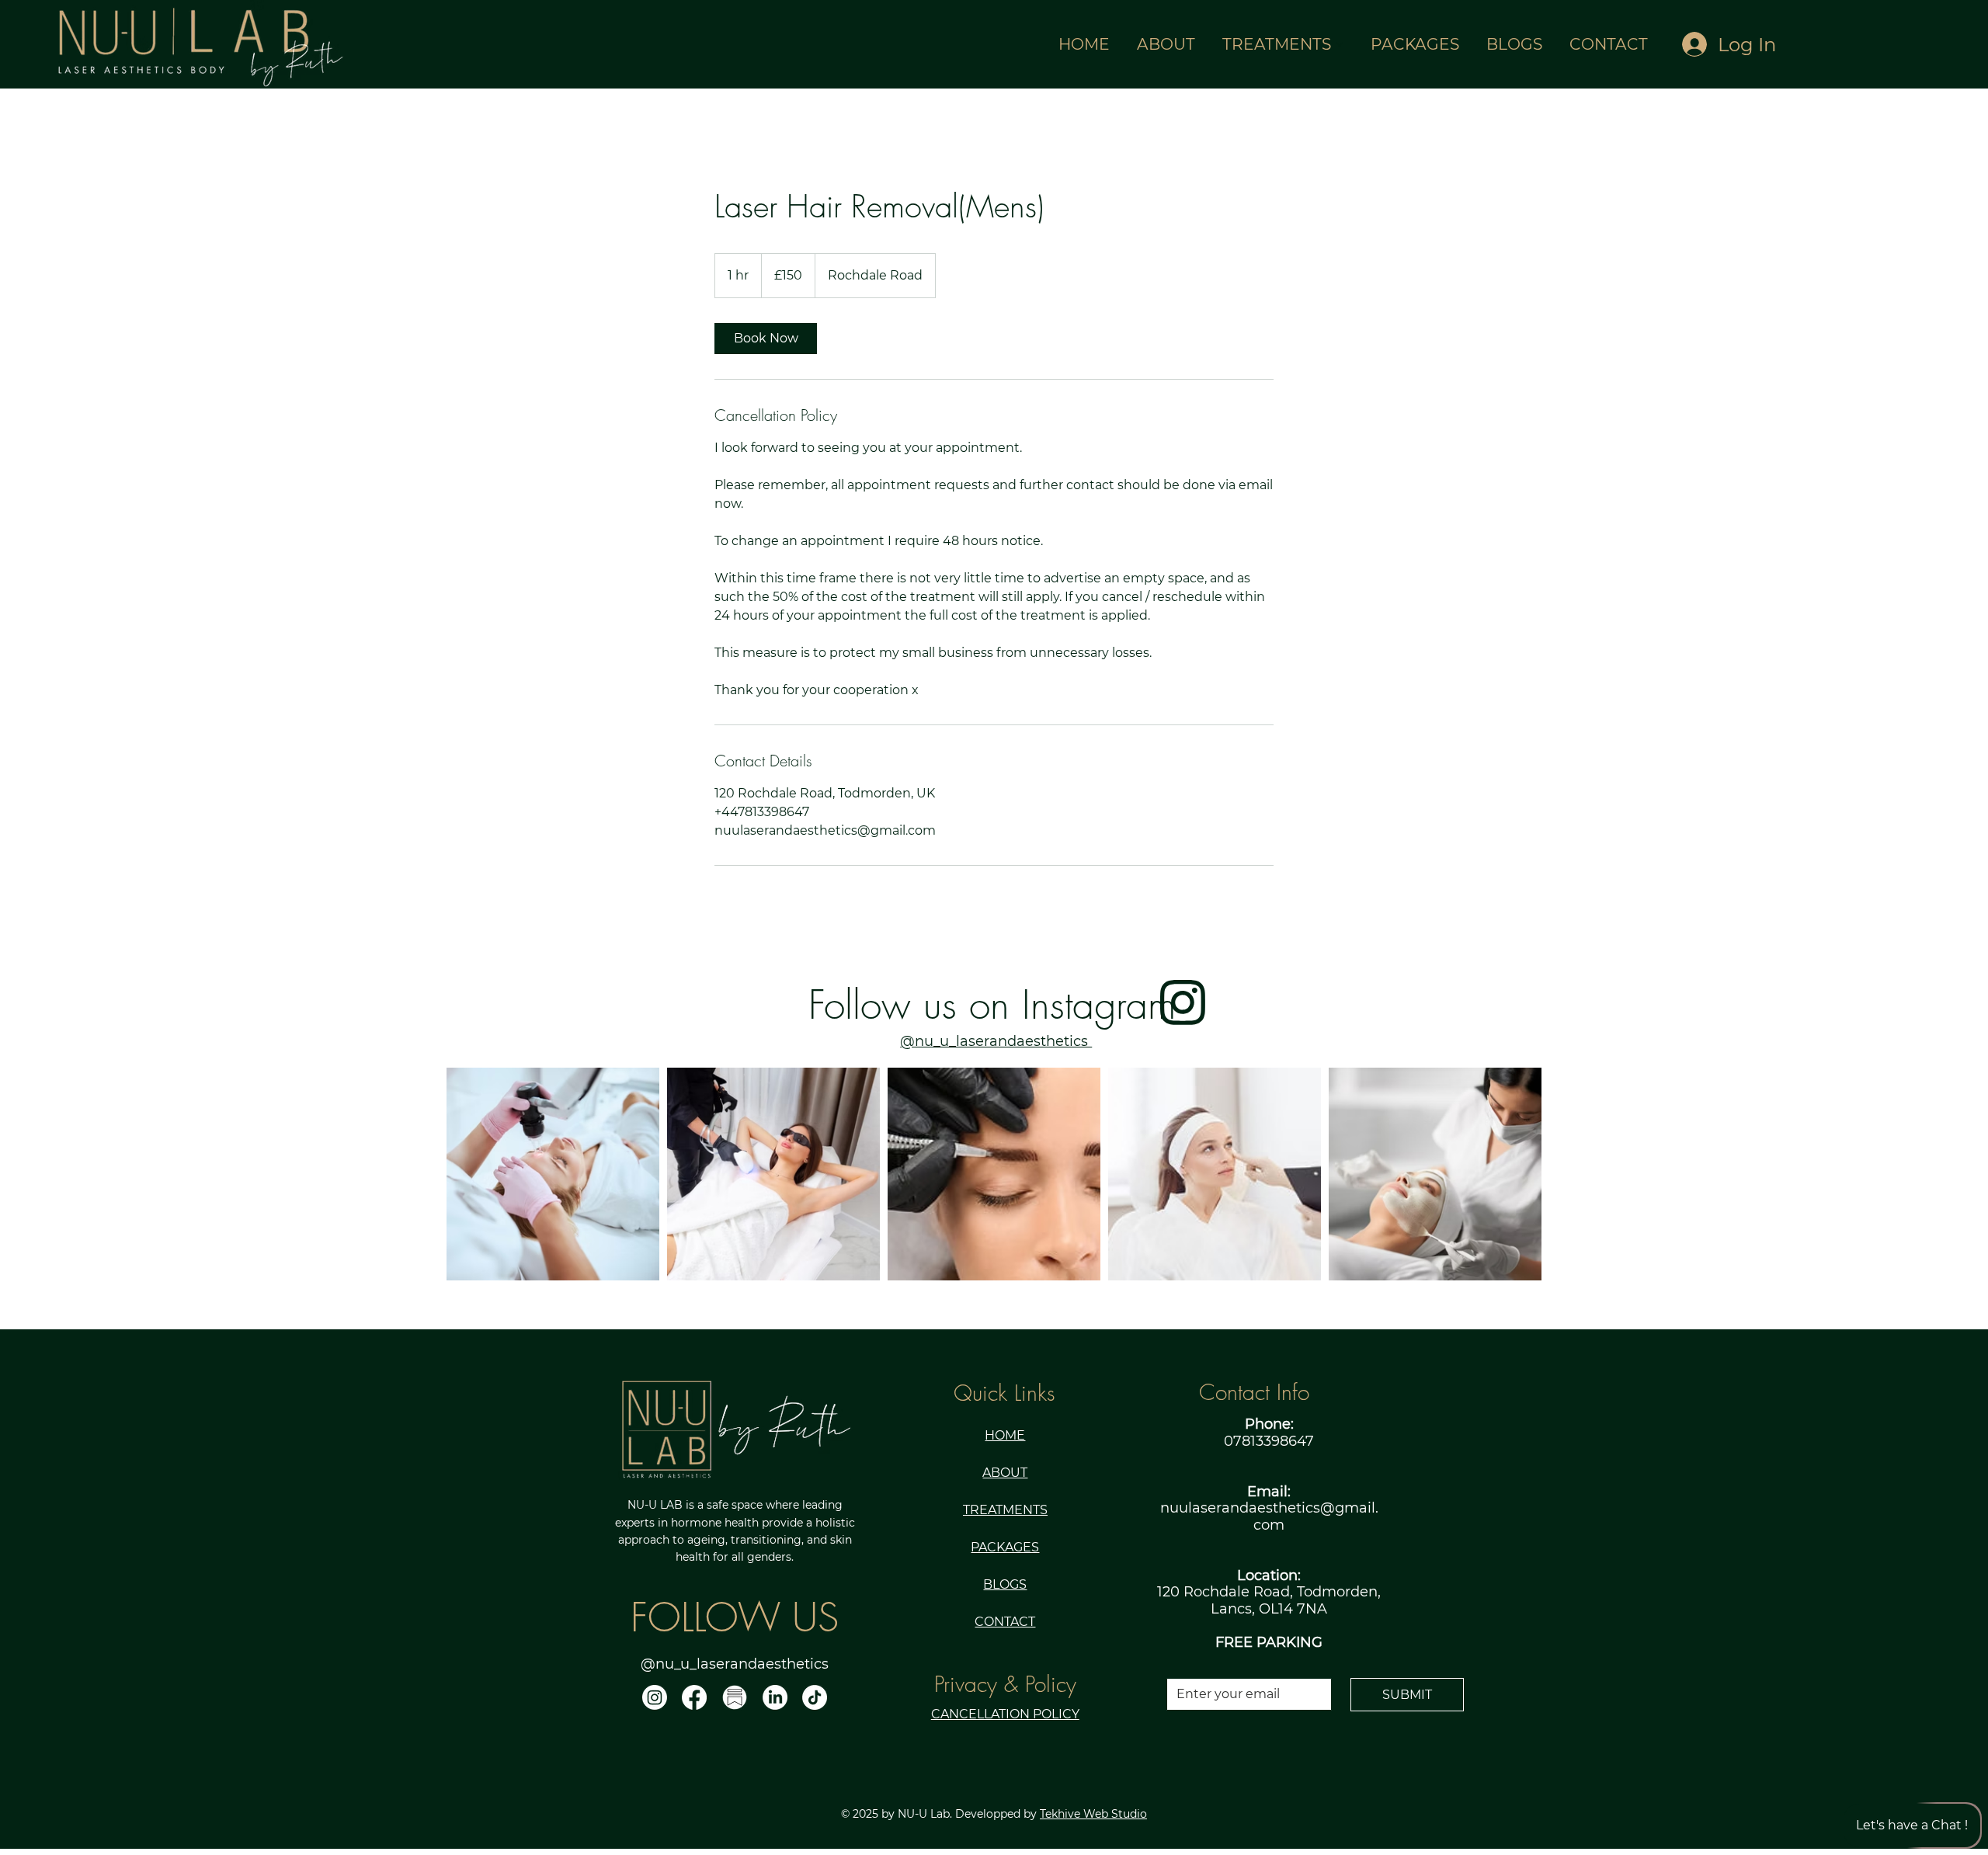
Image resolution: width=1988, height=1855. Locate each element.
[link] (766, 339)
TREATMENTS (1005, 1510)
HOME (1005, 1435)
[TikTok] (815, 1697)
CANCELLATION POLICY (1005, 1714)
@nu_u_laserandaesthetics (996, 1041)
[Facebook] (694, 1697)
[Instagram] (655, 1697)
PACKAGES (1005, 1547)
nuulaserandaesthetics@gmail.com (1269, 1516)
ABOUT (1005, 1473)
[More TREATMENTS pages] (1340, 44)
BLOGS (1005, 1584)
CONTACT (1005, 1622)
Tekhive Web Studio (1093, 1814)
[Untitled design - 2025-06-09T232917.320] (735, 1697)
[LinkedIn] (775, 1697)
